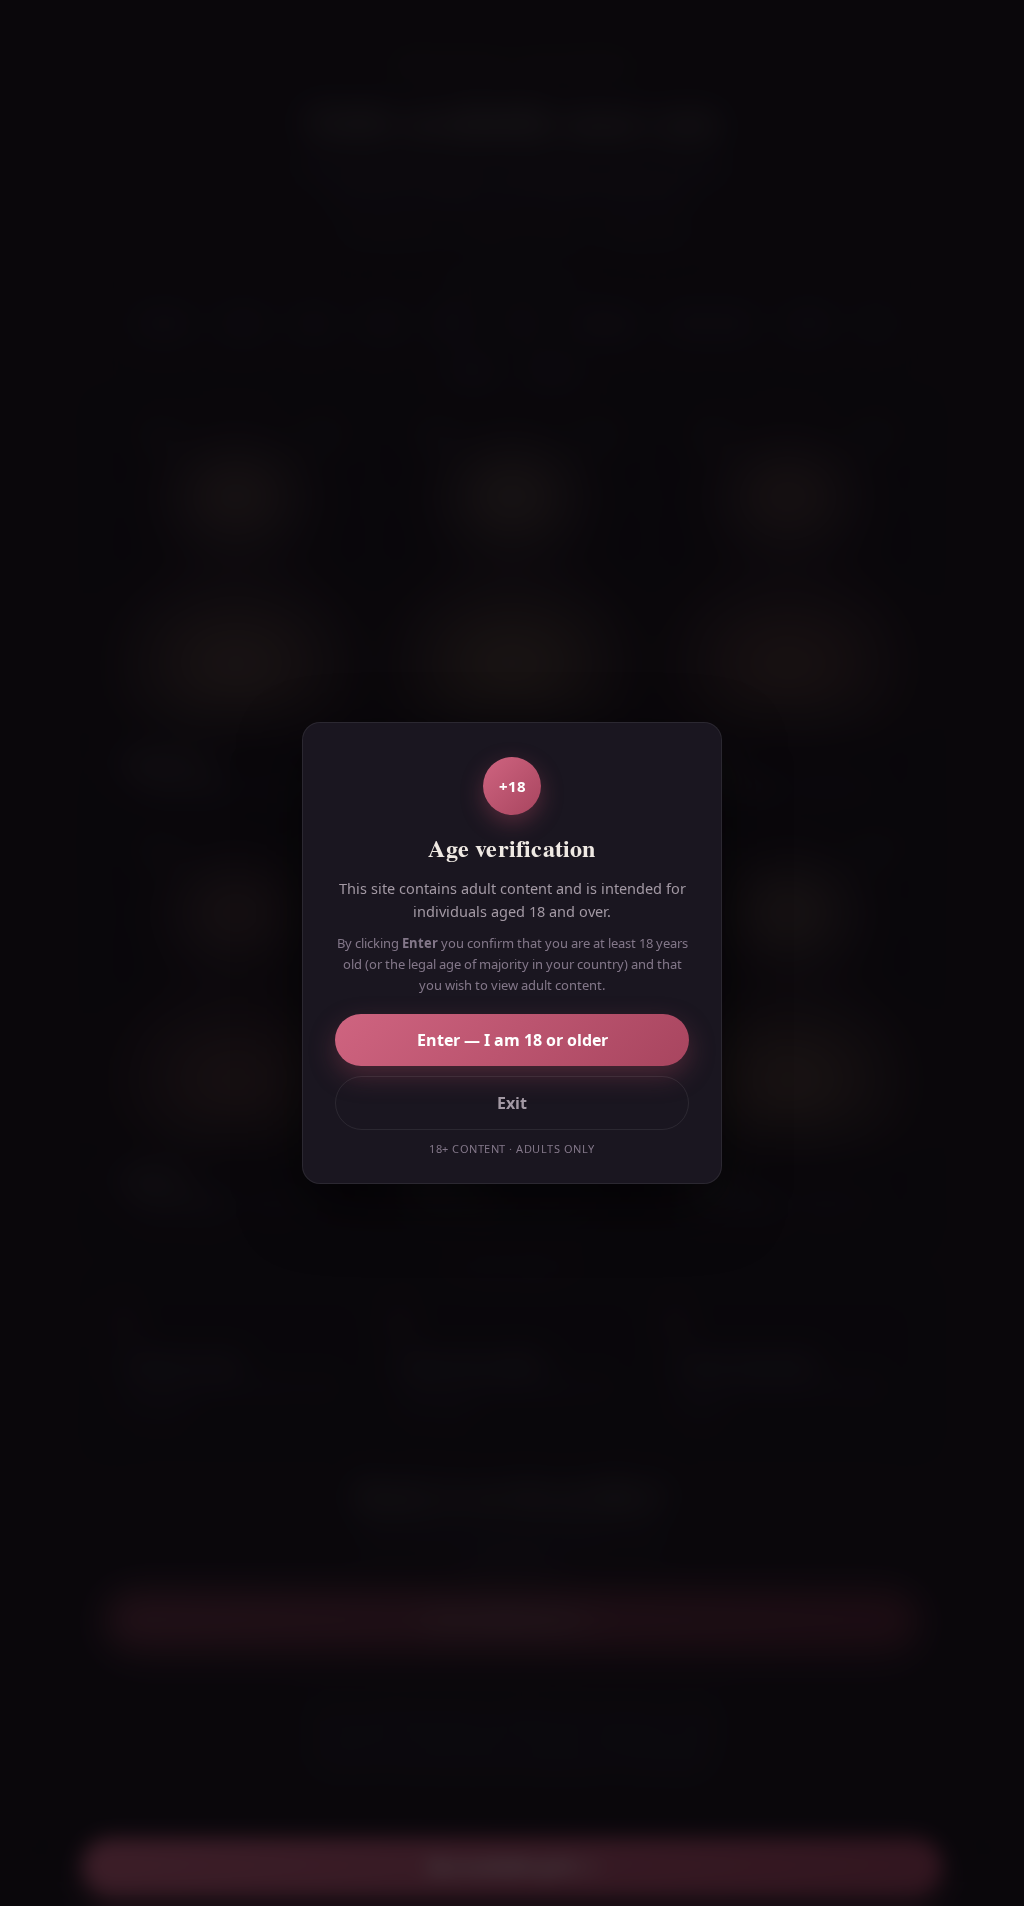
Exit (512, 1103)
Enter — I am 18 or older (512, 1040)
